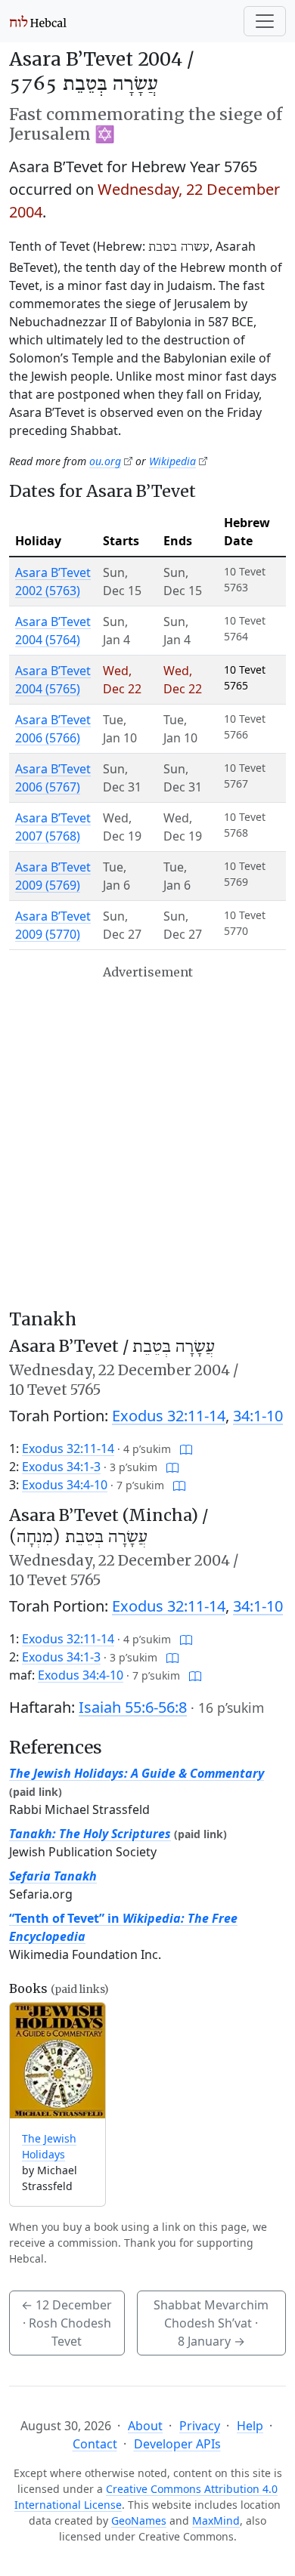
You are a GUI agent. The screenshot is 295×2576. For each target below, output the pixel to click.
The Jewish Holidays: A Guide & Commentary (137, 1773)
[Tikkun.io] (186, 1448)
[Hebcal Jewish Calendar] (38, 21)
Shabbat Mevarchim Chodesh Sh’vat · (211, 2323)
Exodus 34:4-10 (65, 1485)
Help (250, 2426)
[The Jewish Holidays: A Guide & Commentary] (57, 2061)
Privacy (200, 2426)
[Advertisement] (147, 1137)
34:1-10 (258, 1416)
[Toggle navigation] (265, 21)
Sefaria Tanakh (53, 1876)
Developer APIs (177, 2444)
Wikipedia (172, 461)
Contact (95, 2444)
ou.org (105, 461)
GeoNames (139, 2520)
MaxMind (216, 2520)
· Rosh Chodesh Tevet (67, 2323)
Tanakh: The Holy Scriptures (90, 1834)
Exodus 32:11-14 (169, 1416)
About (145, 2426)
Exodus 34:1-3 (61, 1467)
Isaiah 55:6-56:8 (133, 1707)
